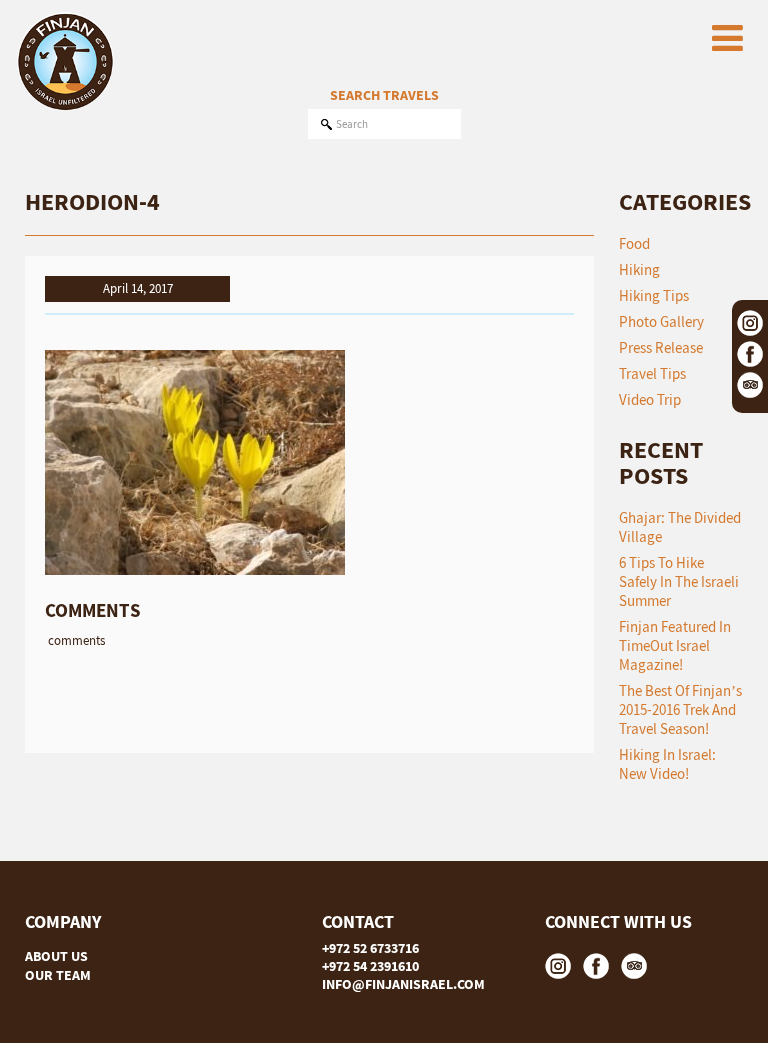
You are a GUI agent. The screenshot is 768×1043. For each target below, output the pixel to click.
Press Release (661, 347)
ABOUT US (56, 956)
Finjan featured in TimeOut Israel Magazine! (675, 645)
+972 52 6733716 (370, 948)
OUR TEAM (58, 975)
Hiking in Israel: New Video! (667, 764)
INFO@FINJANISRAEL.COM (403, 984)
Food (634, 243)
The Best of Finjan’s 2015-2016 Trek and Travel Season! (680, 709)
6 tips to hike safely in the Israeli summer (679, 581)
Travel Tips (652, 373)
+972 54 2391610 (370, 966)
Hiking (639, 269)
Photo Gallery (661, 321)
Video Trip (650, 399)
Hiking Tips (654, 295)
